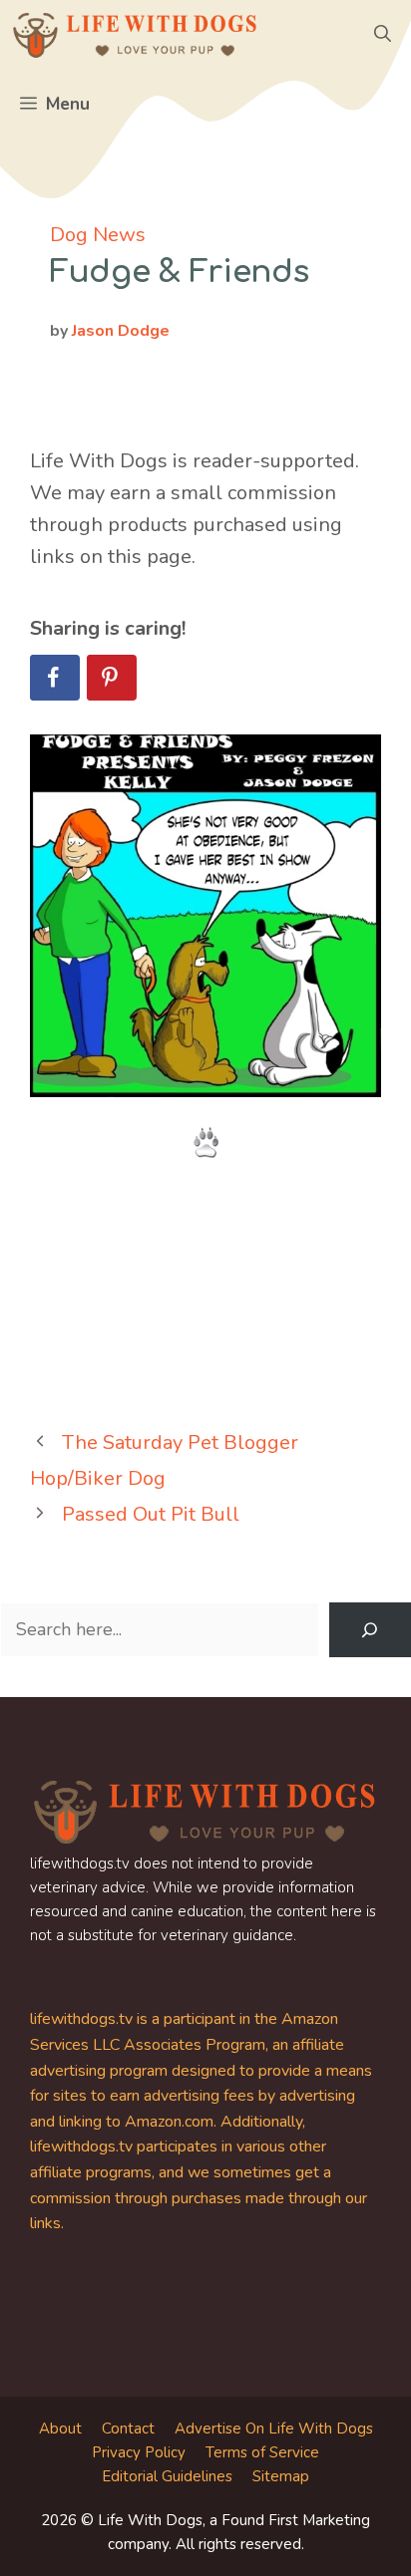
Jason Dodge (121, 331)
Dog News (98, 235)
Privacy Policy (139, 2452)
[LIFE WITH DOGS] (135, 35)
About (60, 2429)
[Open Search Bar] (383, 35)
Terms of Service (262, 2452)
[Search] (370, 1630)
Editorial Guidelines (167, 2476)
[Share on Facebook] (55, 678)
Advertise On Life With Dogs (274, 2429)
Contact (128, 2429)
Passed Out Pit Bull (151, 1514)
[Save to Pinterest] (112, 678)
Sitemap (281, 2476)
